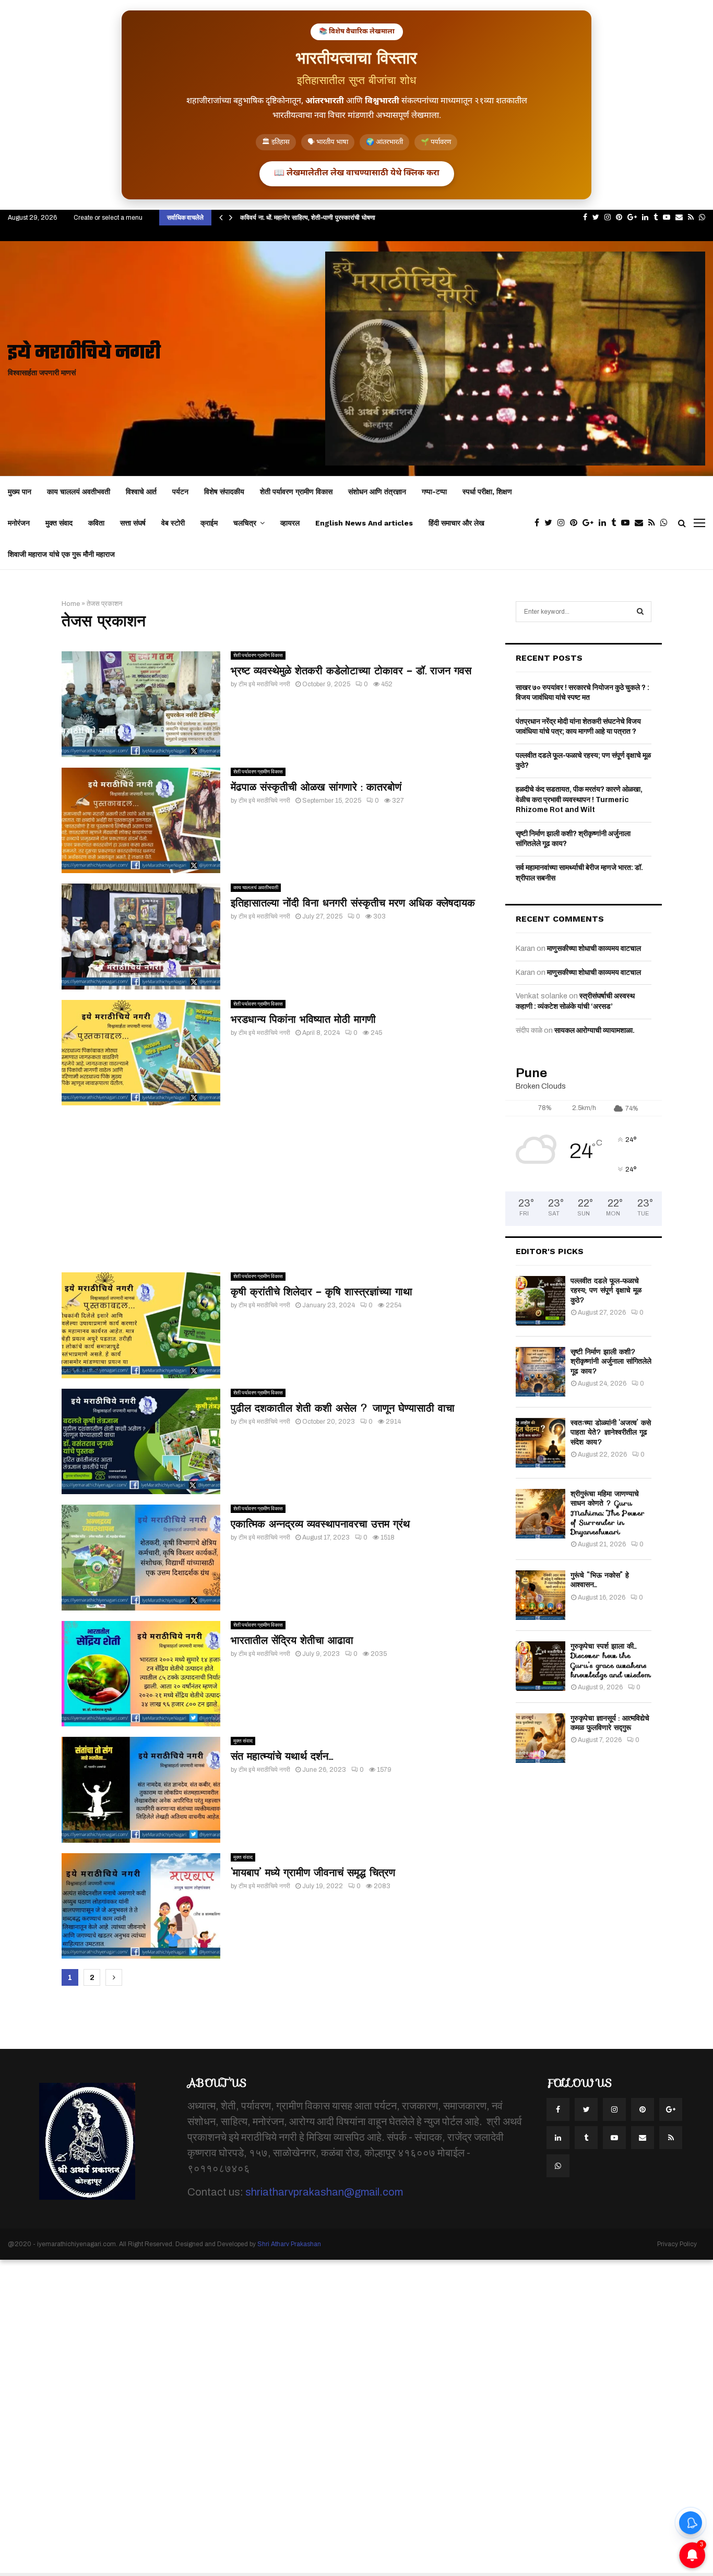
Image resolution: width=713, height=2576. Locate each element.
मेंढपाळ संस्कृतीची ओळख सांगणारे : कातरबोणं (316, 787)
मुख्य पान (20, 492)
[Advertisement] (273, 1189)
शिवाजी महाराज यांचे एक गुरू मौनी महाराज (61, 554)
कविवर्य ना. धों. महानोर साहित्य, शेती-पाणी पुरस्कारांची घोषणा (308, 217)
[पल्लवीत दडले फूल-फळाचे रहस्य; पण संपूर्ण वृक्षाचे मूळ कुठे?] (540, 1301)
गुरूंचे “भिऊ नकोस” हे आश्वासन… (600, 1580)
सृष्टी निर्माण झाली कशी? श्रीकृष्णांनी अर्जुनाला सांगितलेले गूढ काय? (611, 1361)
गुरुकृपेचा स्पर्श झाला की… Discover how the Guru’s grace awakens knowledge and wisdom (611, 1660)
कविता (96, 523)
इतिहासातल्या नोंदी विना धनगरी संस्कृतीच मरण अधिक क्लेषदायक (353, 903)
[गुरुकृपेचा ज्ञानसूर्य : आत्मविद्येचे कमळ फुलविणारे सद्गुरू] (540, 1738)
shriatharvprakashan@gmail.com (324, 2192)
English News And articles (364, 523)
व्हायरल (290, 523)
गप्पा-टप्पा (434, 492)
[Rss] (654, 523)
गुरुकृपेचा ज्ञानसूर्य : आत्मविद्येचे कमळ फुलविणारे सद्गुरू (610, 1723)
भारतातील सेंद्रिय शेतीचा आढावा (292, 1640)
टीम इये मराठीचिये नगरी (264, 684)
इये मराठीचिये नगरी (84, 354)
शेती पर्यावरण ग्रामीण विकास (296, 492)
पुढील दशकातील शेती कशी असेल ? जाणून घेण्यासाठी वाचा (343, 1408)
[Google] (591, 523)
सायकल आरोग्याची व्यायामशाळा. (595, 1030)
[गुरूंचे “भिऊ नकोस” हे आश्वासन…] (540, 1595)
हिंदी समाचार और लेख (456, 523)
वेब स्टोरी (173, 523)
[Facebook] (539, 523)
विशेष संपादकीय (224, 492)
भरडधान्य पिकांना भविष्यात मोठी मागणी (303, 1019)
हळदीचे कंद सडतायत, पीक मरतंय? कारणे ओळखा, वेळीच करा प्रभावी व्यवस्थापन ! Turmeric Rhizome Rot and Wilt (579, 800)
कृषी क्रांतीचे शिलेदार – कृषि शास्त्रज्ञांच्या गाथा (322, 1292)
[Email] (641, 523)
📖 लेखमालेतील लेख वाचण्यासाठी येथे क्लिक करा (357, 174)
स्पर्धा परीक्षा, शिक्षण (487, 492)
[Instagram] (564, 523)
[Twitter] (551, 523)
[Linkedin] (605, 523)
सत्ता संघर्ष (133, 523)
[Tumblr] (616, 523)
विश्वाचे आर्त (141, 492)
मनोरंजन (19, 523)
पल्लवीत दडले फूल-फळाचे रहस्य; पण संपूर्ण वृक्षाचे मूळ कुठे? (606, 1290)
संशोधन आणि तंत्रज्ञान (377, 492)
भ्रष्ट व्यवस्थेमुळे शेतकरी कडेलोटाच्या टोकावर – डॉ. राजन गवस (351, 671)
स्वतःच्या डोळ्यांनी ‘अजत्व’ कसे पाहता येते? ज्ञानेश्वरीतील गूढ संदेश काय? (611, 1432)
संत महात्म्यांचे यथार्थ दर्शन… (282, 1756)
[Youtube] (628, 523)
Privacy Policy (677, 2244)
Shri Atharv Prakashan (289, 2244)
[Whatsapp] (667, 523)
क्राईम (209, 523)
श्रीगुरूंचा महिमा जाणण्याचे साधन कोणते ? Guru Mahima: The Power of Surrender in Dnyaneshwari (608, 1513)
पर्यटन (180, 492)
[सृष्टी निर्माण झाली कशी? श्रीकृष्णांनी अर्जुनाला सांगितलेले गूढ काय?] (540, 1372)
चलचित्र (245, 523)
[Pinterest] (576, 523)
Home (71, 604)
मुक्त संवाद (59, 523)
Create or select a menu (108, 218)
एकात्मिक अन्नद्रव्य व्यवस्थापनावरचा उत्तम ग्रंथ (320, 1524)
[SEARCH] (640, 612)
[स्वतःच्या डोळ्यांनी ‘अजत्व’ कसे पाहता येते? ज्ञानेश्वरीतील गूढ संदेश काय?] (540, 1443)
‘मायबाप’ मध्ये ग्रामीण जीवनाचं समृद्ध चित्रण (313, 1873)
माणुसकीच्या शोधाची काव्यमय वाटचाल (594, 949)
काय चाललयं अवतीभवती (79, 492)
